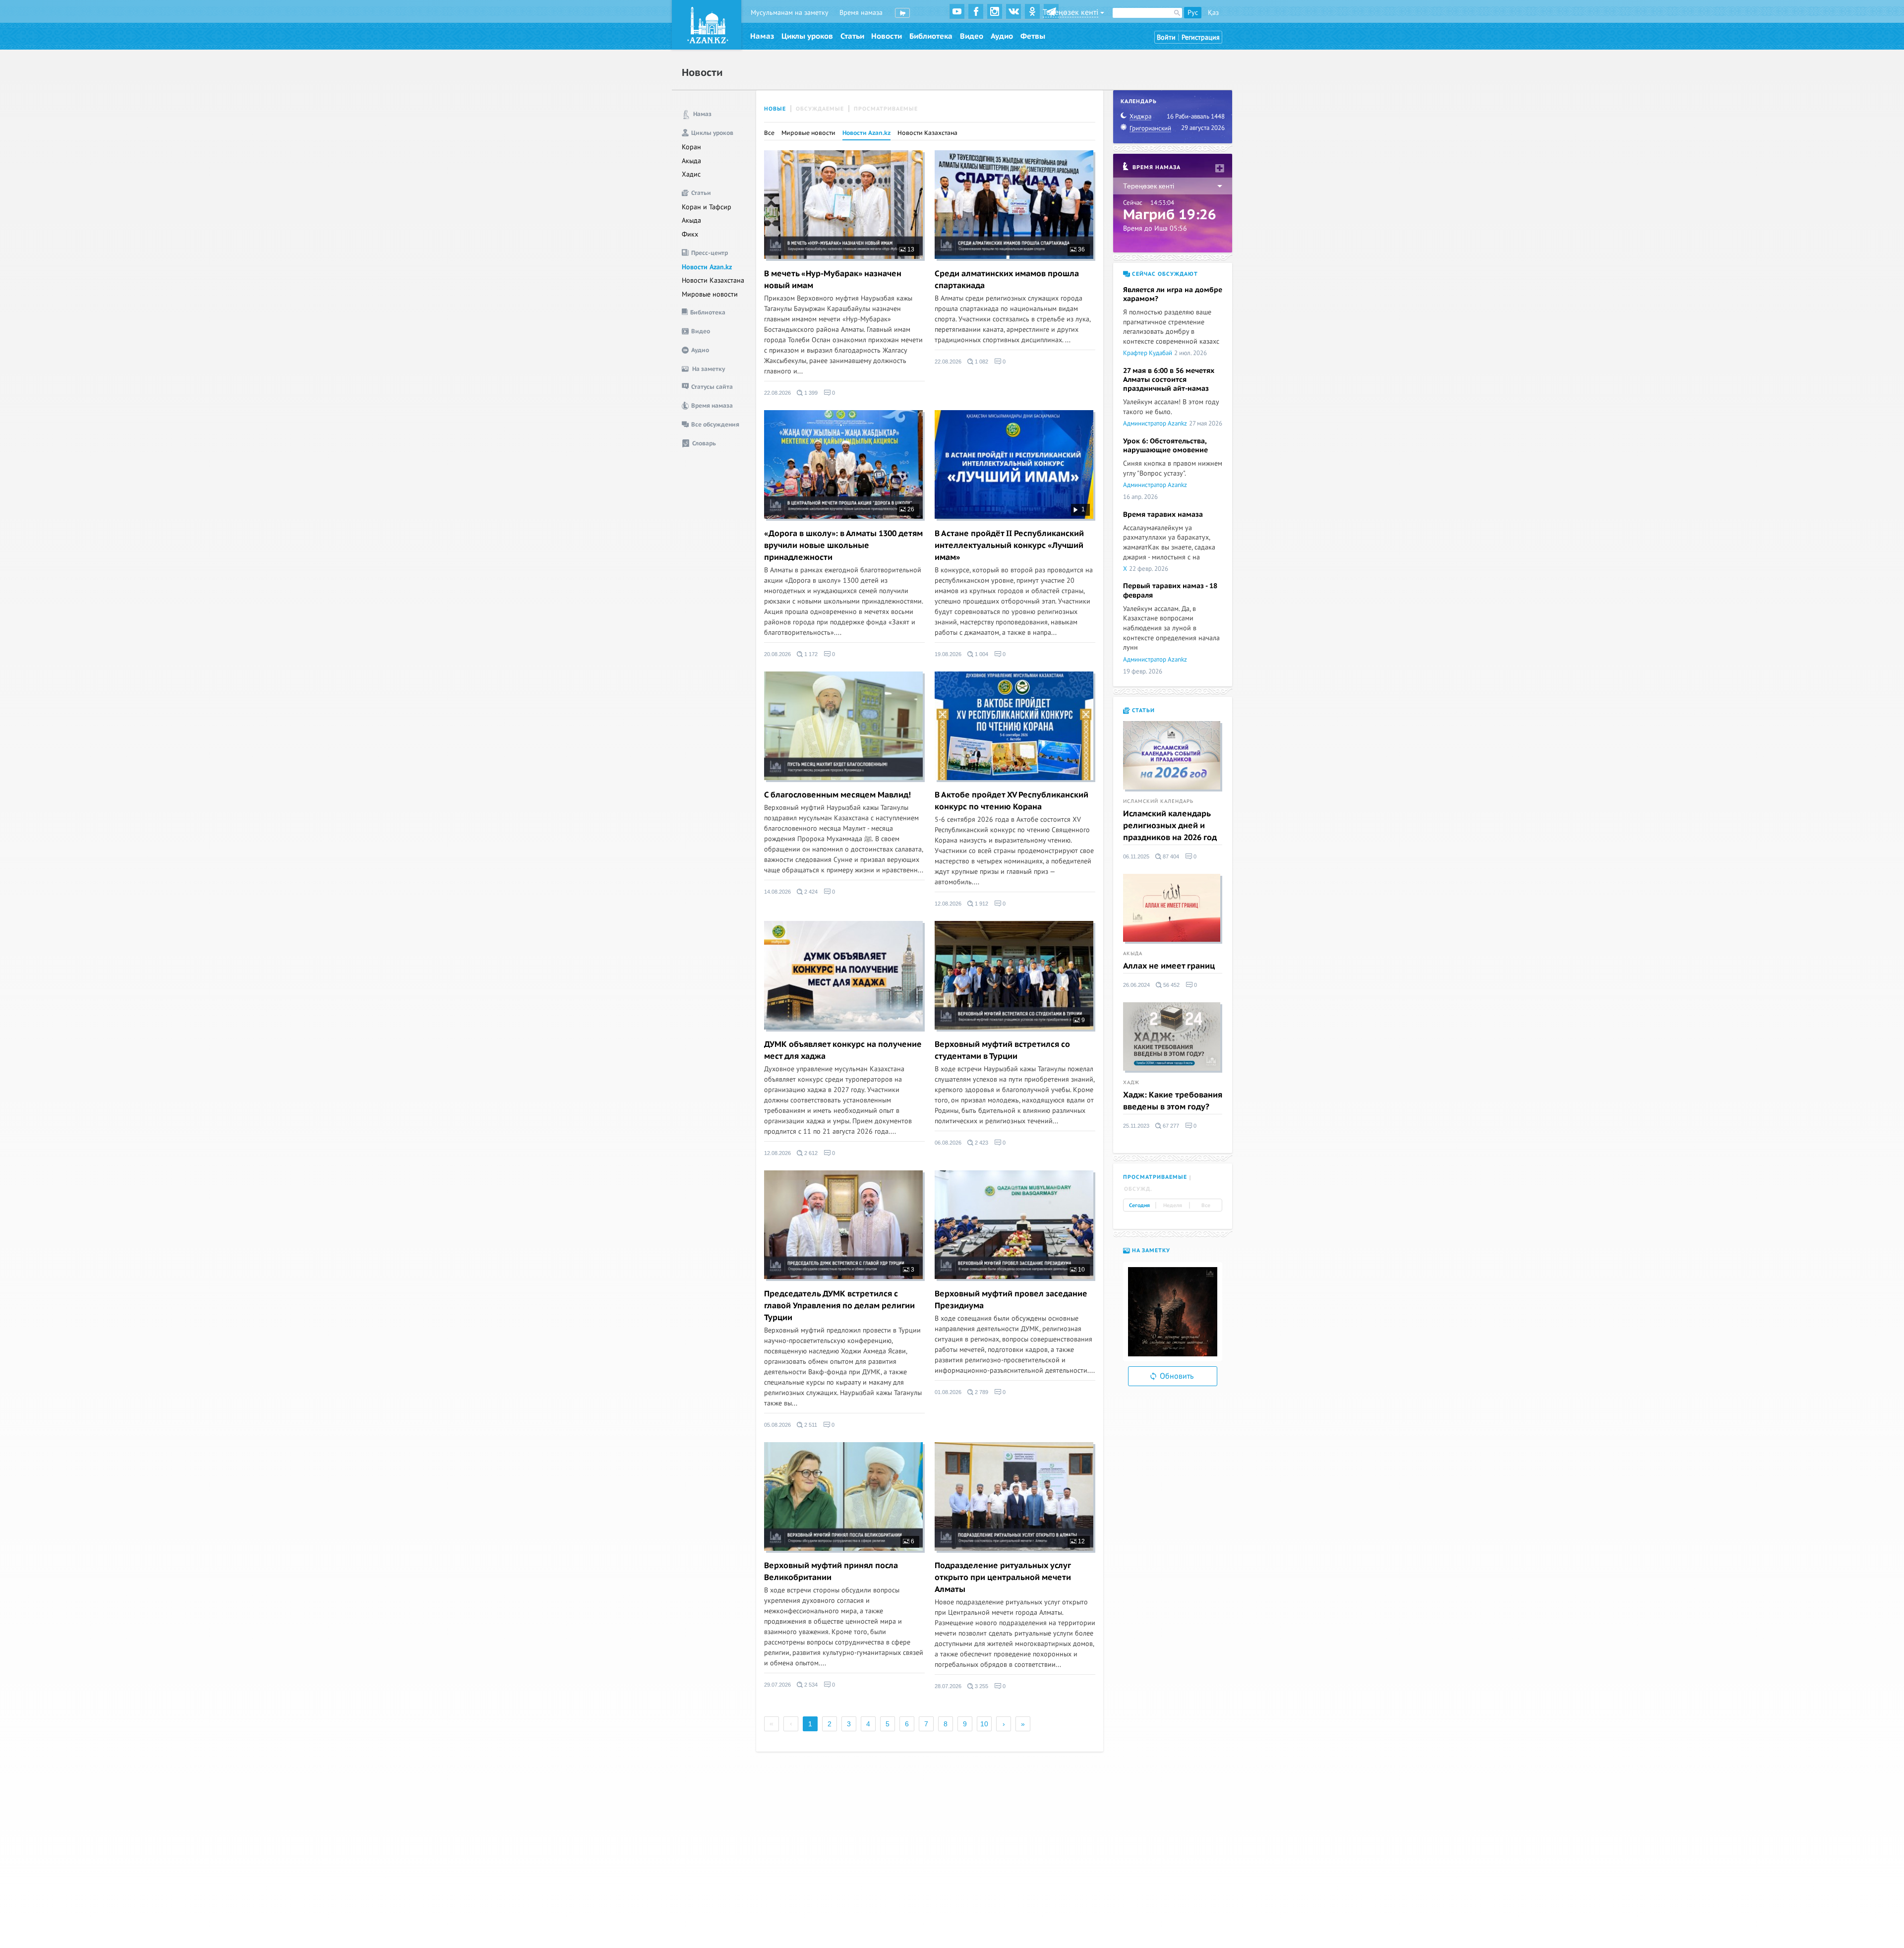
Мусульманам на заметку (790, 13)
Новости (887, 36)
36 (1081, 249)
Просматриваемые (886, 109)
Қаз (1213, 13)
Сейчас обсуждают (1164, 274)
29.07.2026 (777, 1685)
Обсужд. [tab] (1138, 1189)
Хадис (691, 174)
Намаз (762, 36)
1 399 (810, 393)
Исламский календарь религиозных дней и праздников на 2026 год (1170, 826)
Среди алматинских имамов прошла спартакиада (1007, 280)
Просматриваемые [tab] (1155, 1177)
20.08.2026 (777, 654)
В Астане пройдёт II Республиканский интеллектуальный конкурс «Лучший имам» (1009, 546)
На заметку (1150, 1250)
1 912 (981, 904)
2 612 (810, 1153)
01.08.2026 (948, 1392)
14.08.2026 (777, 892)
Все (769, 133)
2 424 (810, 892)
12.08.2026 (948, 904)
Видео (972, 36)
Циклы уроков (807, 36)
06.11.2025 (1136, 856)
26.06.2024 (1136, 985)
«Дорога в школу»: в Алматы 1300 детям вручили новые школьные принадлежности (843, 546)
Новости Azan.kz (707, 267)
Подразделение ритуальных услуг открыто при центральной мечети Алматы (1003, 1578)
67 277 (1170, 1126)
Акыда (691, 161)
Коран (691, 147)
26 (910, 509)
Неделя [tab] (1173, 1206)
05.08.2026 (777, 1425)
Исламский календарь (1158, 801)
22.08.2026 (777, 393)
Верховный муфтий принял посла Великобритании (831, 1572)
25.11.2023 (1136, 1126)
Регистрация (1201, 37)
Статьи (852, 36)
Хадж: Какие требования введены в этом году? (1173, 1101)
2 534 (810, 1685)
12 (1081, 1541)
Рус (1193, 13)
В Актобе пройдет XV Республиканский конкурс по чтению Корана (1011, 801)
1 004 (981, 654)
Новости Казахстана (713, 280)
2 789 (981, 1392)
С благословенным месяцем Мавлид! (837, 795)
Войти (1166, 37)
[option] (1173, 1312)
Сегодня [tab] (1139, 1206)
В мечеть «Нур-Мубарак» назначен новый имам (833, 280)
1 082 (981, 362)
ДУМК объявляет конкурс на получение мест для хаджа (843, 1050)
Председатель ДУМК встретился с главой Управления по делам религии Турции (839, 1306)
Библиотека (931, 36)
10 (1081, 1270)
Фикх (690, 234)
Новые (775, 109)
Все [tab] (1206, 1206)
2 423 (981, 1143)
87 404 (1170, 856)
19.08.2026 (948, 654)
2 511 (810, 1425)
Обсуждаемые (820, 109)
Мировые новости (710, 294)
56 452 (1171, 985)
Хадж (1131, 1083)
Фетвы (1033, 36)
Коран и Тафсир (707, 207)
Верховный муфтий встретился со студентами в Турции (1002, 1050)
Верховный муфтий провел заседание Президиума (1011, 1300)
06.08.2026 (948, 1143)
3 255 (981, 1686)
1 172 (810, 654)
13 (910, 249)
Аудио (1002, 36)
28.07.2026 (948, 1686)
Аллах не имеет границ (1169, 966)
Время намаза (861, 13)
